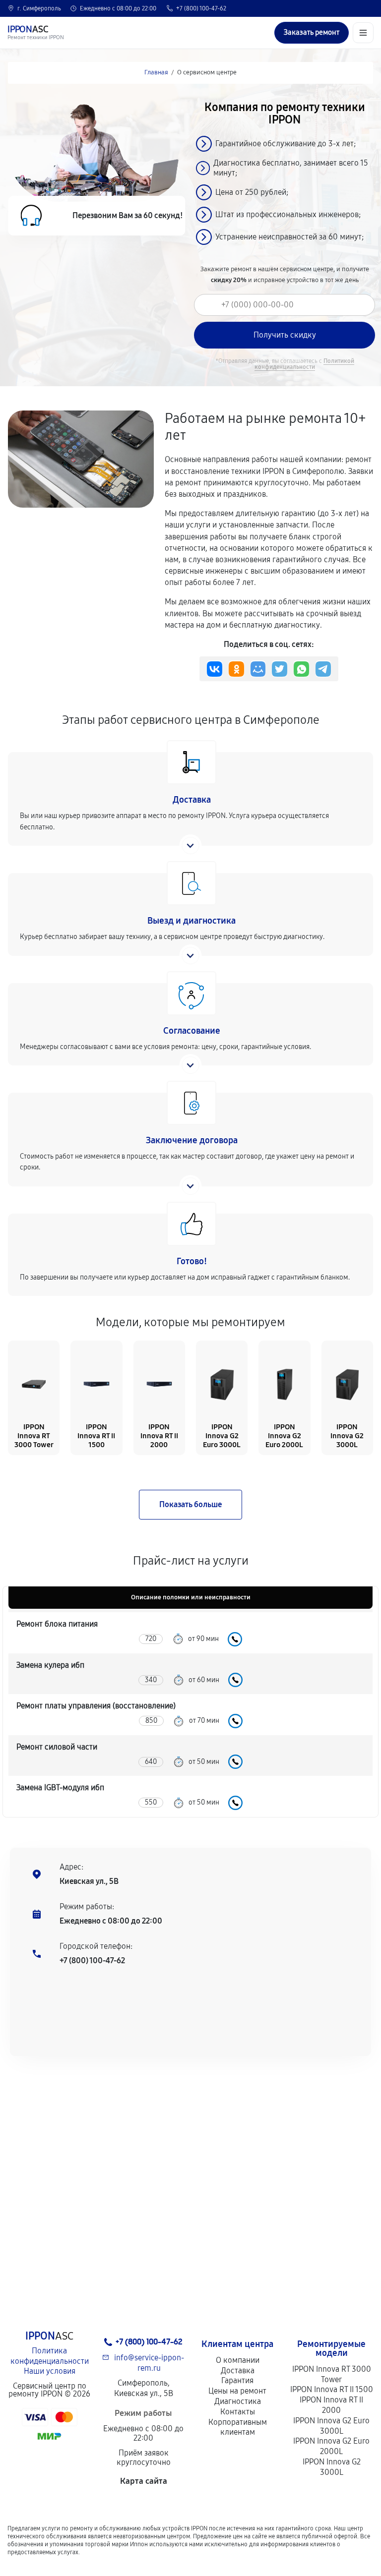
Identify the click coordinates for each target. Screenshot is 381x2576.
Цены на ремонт (237, 2391)
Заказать (235, 1639)
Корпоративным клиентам (238, 2427)
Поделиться (215, 669)
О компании (238, 2360)
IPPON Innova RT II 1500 (332, 2389)
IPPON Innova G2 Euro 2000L (331, 2446)
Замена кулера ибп (50, 1665)
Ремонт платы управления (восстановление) (96, 1706)
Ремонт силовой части (57, 1747)
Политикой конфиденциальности (304, 364)
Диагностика (238, 2401)
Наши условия (50, 2371)
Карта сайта (144, 2481)
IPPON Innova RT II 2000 (331, 2405)
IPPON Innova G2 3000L (332, 2467)
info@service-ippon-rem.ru (149, 2363)
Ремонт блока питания (57, 1624)
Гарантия (237, 2380)
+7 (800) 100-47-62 (201, 8)
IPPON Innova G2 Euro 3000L (331, 2426)
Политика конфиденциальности (50, 2356)
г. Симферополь (39, 8)
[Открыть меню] (363, 33)
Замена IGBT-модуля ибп (60, 1787)
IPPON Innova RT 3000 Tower (332, 2374)
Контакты (238, 2412)
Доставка (238, 2371)
